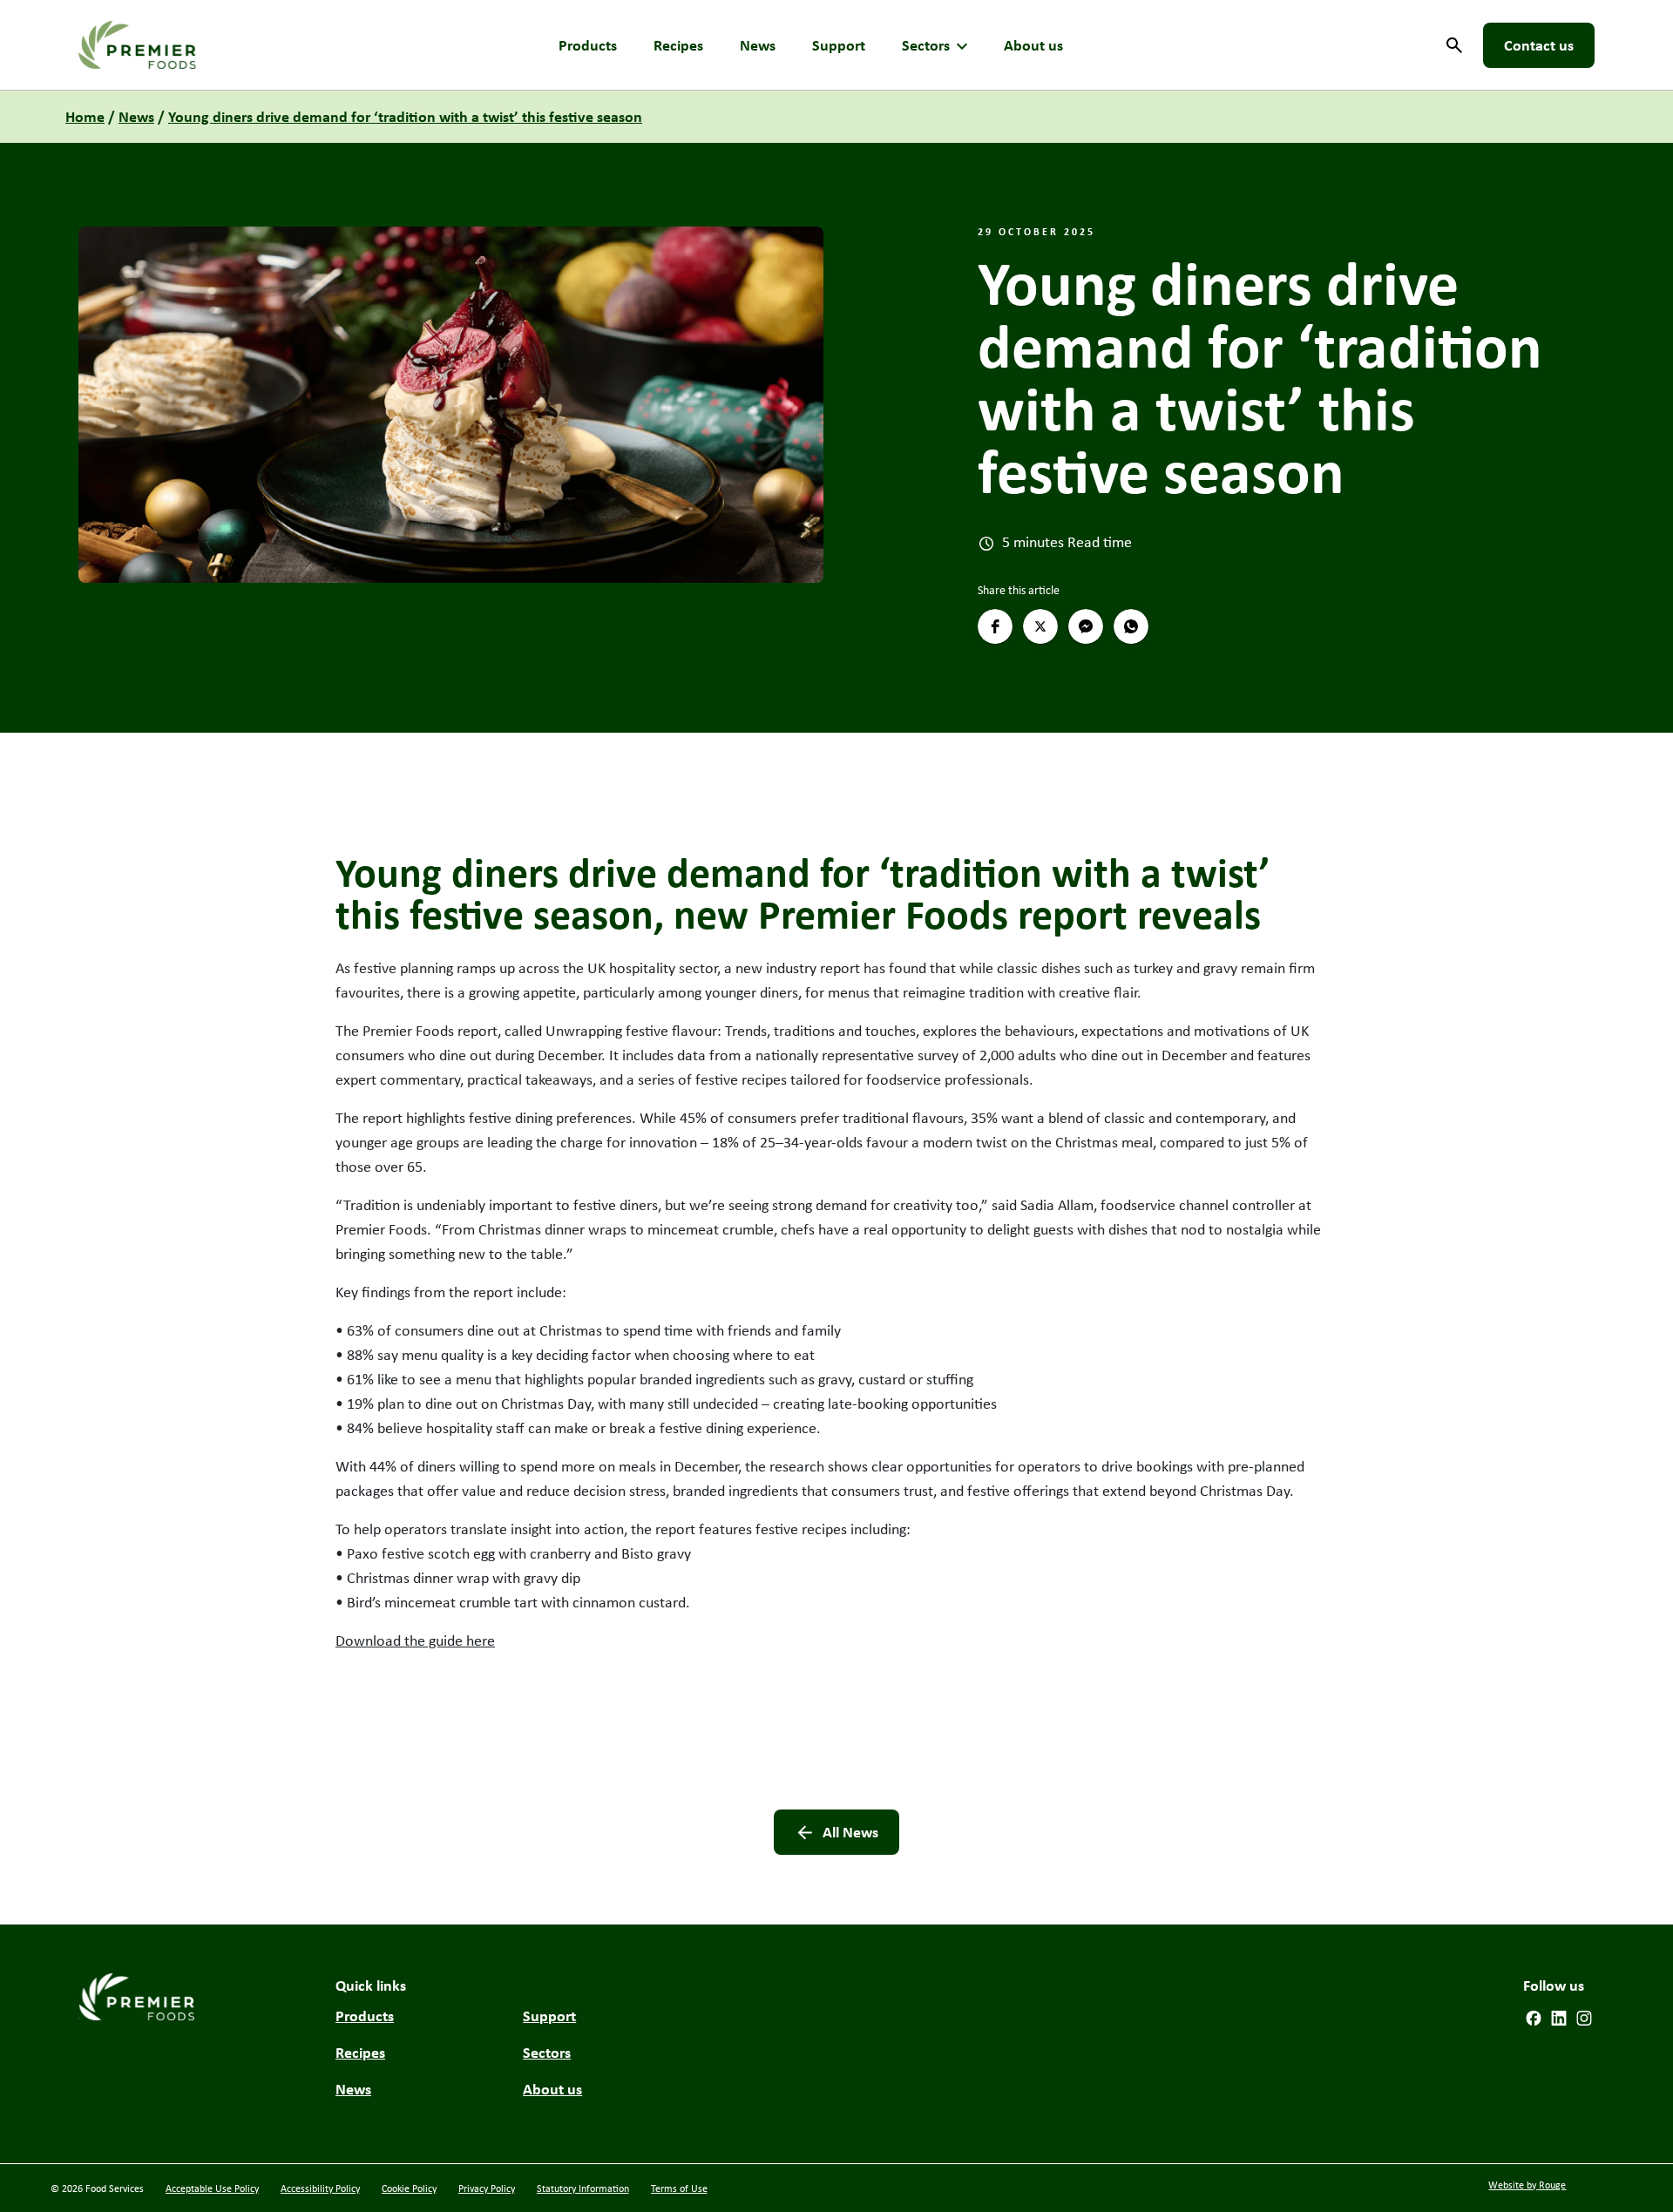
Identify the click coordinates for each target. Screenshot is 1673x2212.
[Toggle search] (1454, 45)
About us (1033, 45)
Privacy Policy (487, 2188)
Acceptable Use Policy (212, 2188)
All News (850, 1832)
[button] (995, 626)
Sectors (926, 45)
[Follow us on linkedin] (1559, 2016)
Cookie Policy (409, 2188)
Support (839, 45)
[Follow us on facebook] (1534, 2016)
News (758, 45)
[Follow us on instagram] (1584, 2016)
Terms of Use (679, 2188)
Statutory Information (583, 2188)
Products (588, 45)
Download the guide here (415, 1640)
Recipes (678, 45)
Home (85, 116)
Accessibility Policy (320, 2188)
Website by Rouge (1527, 2185)
